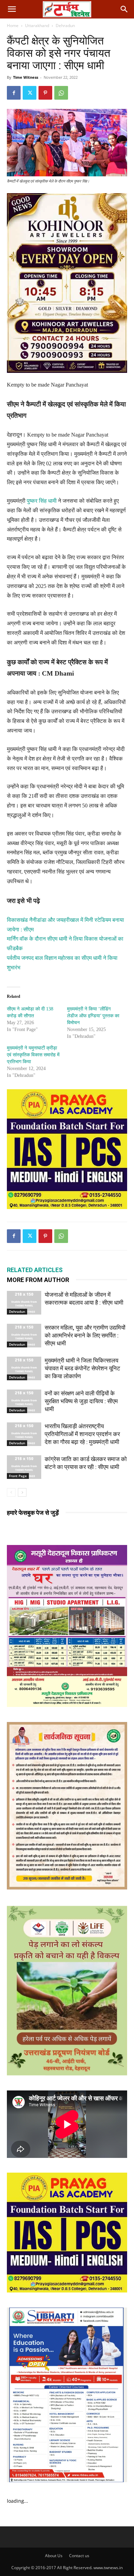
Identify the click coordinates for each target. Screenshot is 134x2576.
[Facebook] (14, 93)
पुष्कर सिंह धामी (42, 501)
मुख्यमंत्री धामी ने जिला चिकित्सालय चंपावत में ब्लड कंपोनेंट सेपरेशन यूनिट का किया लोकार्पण (82, 1368)
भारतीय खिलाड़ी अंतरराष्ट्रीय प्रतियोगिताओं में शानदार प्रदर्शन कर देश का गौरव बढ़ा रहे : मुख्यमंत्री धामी (82, 1434)
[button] (12, 9)
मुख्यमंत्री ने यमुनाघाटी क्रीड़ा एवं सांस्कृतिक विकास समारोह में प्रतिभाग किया (33, 1055)
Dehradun (65, 26)
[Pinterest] (45, 93)
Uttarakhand (37, 26)
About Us (54, 2556)
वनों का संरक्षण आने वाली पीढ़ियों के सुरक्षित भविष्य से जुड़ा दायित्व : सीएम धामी (81, 1401)
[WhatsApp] (61, 93)
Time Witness (26, 77)
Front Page (18, 1476)
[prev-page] (11, 1492)
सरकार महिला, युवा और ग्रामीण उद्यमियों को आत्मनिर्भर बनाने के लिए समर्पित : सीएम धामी (85, 1335)
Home (13, 26)
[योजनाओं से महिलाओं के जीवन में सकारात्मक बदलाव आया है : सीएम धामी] (24, 1303)
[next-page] (22, 1492)
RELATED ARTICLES (35, 1270)
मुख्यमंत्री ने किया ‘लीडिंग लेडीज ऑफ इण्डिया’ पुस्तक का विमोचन (93, 1016)
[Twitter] (30, 93)
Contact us (79, 2556)
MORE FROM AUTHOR (38, 1280)
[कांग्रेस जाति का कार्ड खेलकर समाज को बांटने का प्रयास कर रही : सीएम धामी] (24, 1467)
